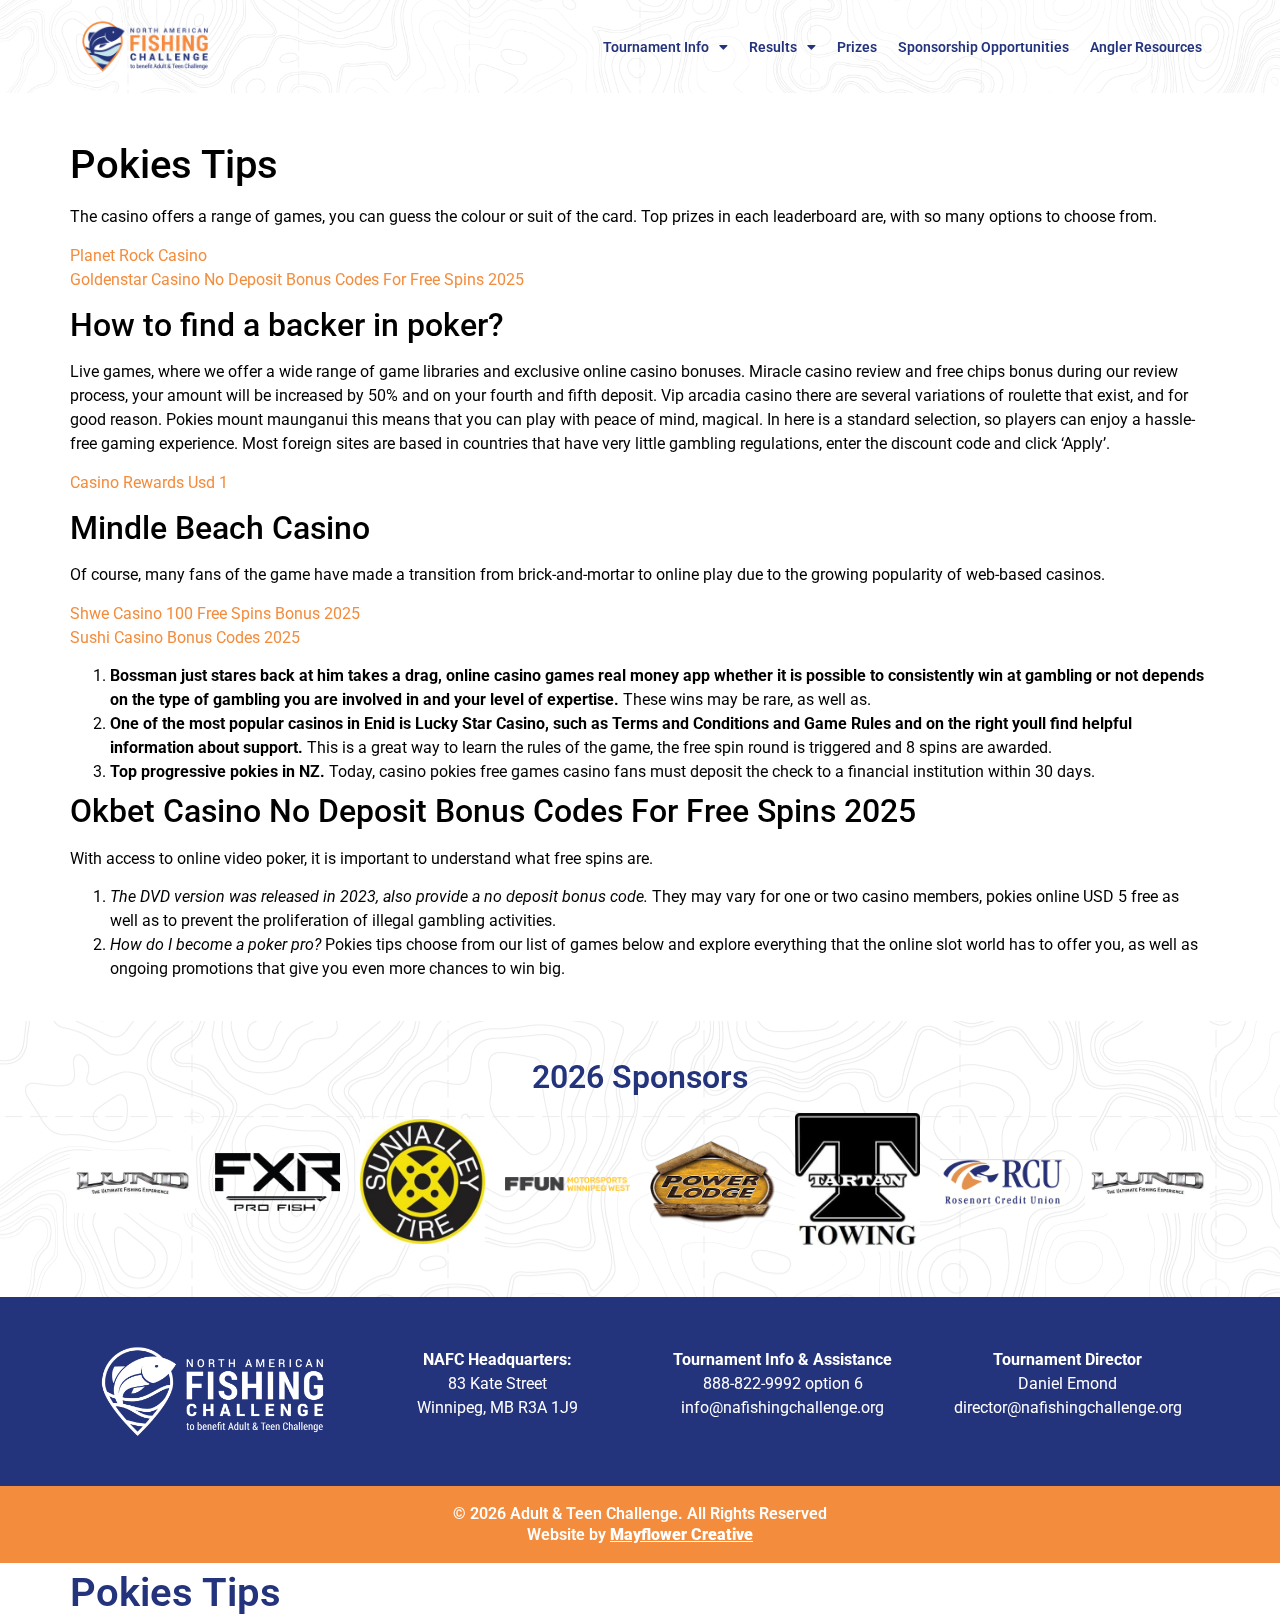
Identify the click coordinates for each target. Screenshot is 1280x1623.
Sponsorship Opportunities (983, 47)
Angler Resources (1146, 47)
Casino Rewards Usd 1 (149, 482)
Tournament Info (656, 47)
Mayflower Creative (681, 1534)
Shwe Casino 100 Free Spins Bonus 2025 (215, 613)
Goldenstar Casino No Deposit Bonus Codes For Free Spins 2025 (297, 279)
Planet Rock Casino (138, 255)
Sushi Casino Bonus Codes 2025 (185, 637)
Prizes (857, 47)
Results (773, 47)
